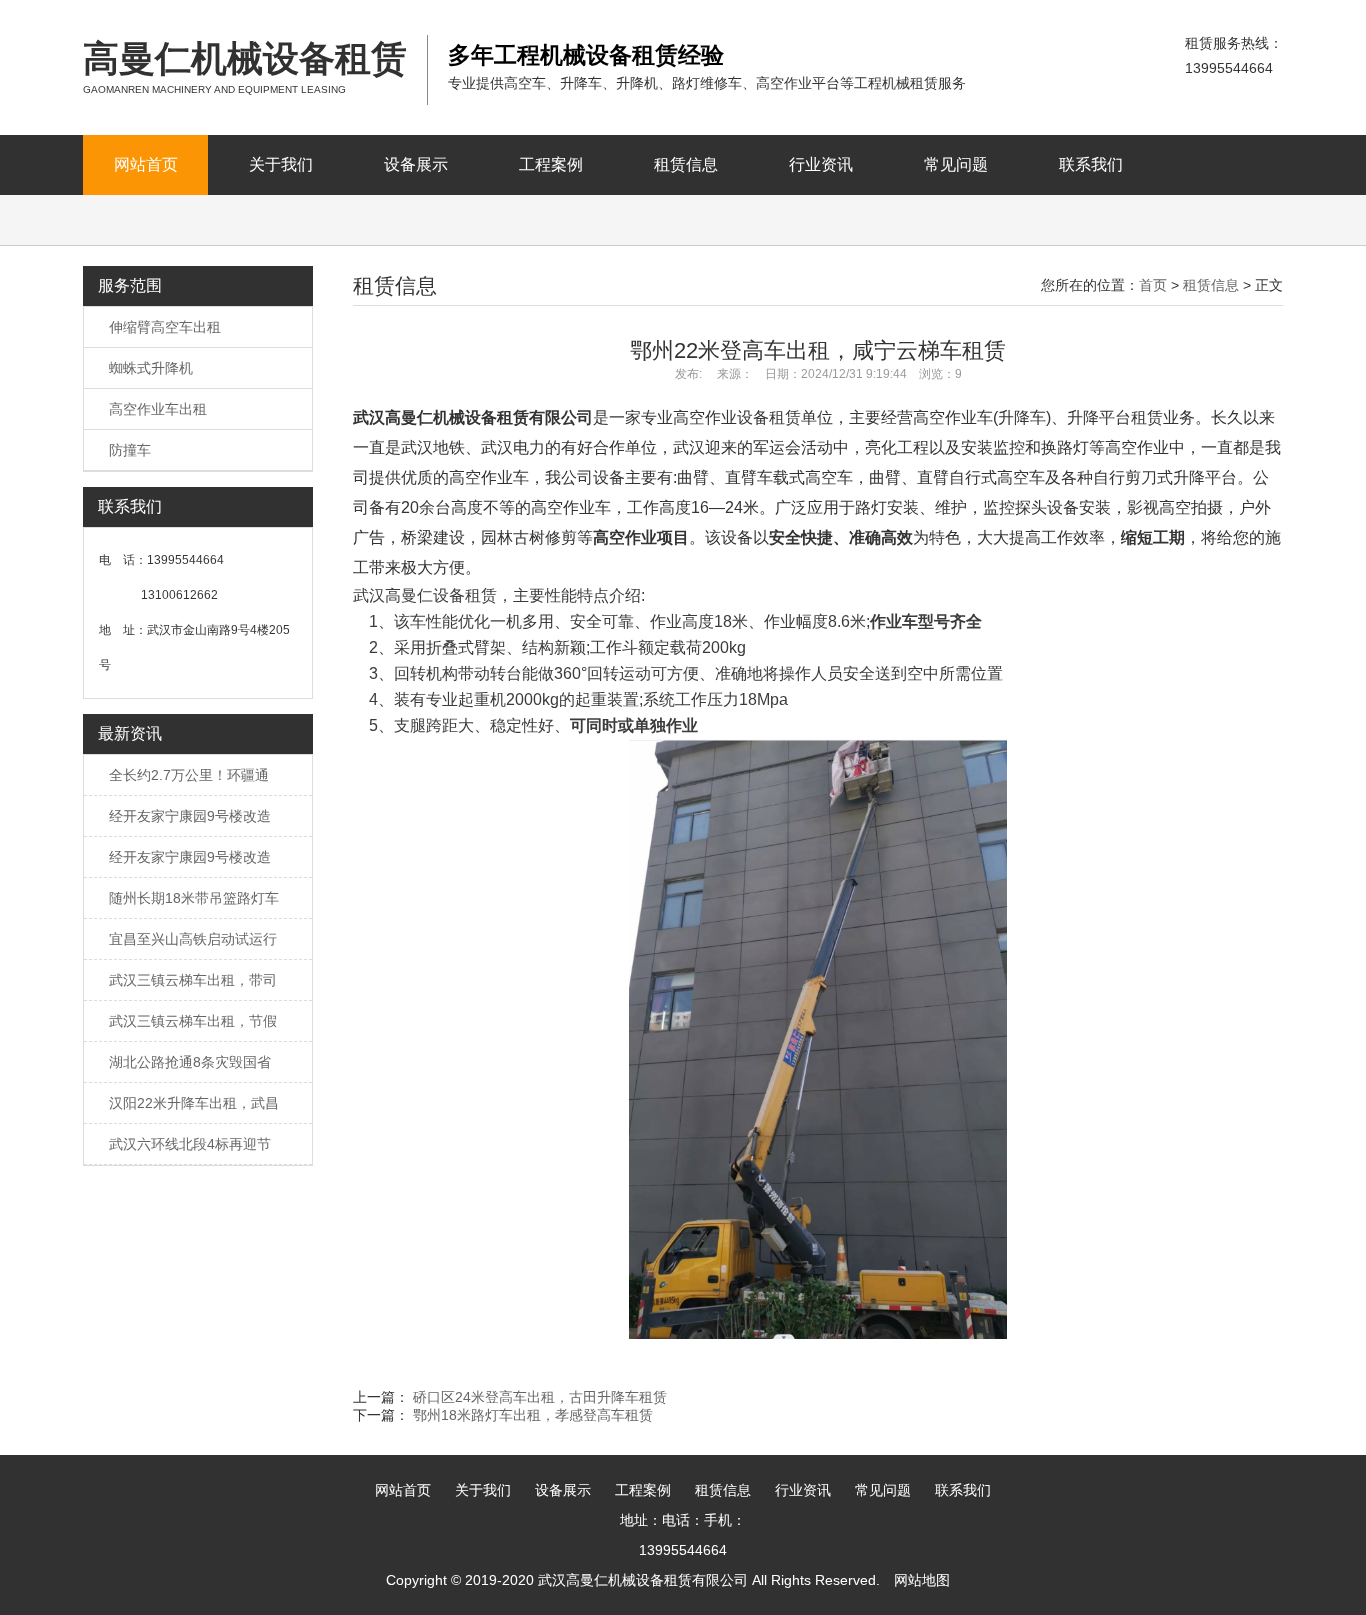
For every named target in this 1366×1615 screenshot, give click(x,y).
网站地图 (922, 1580)
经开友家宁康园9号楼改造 (190, 816)
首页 (1153, 285)
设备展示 (416, 164)
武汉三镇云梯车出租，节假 (193, 1021)
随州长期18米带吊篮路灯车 (194, 898)
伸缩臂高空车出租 (165, 327)
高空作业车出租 (158, 409)
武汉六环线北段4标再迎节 (190, 1144)
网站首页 (146, 164)
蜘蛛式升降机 (151, 368)
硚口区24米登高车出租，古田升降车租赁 (540, 1397)
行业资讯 (821, 164)
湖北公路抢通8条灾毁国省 (190, 1062)
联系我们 (1091, 164)
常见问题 (956, 164)
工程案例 (551, 164)
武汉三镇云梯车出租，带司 (193, 980)
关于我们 (281, 164)
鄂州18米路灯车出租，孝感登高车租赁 (533, 1415)
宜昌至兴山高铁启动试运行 (193, 939)
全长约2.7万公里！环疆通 (189, 775)
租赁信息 (686, 164)
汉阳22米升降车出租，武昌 (194, 1103)
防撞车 (130, 450)
